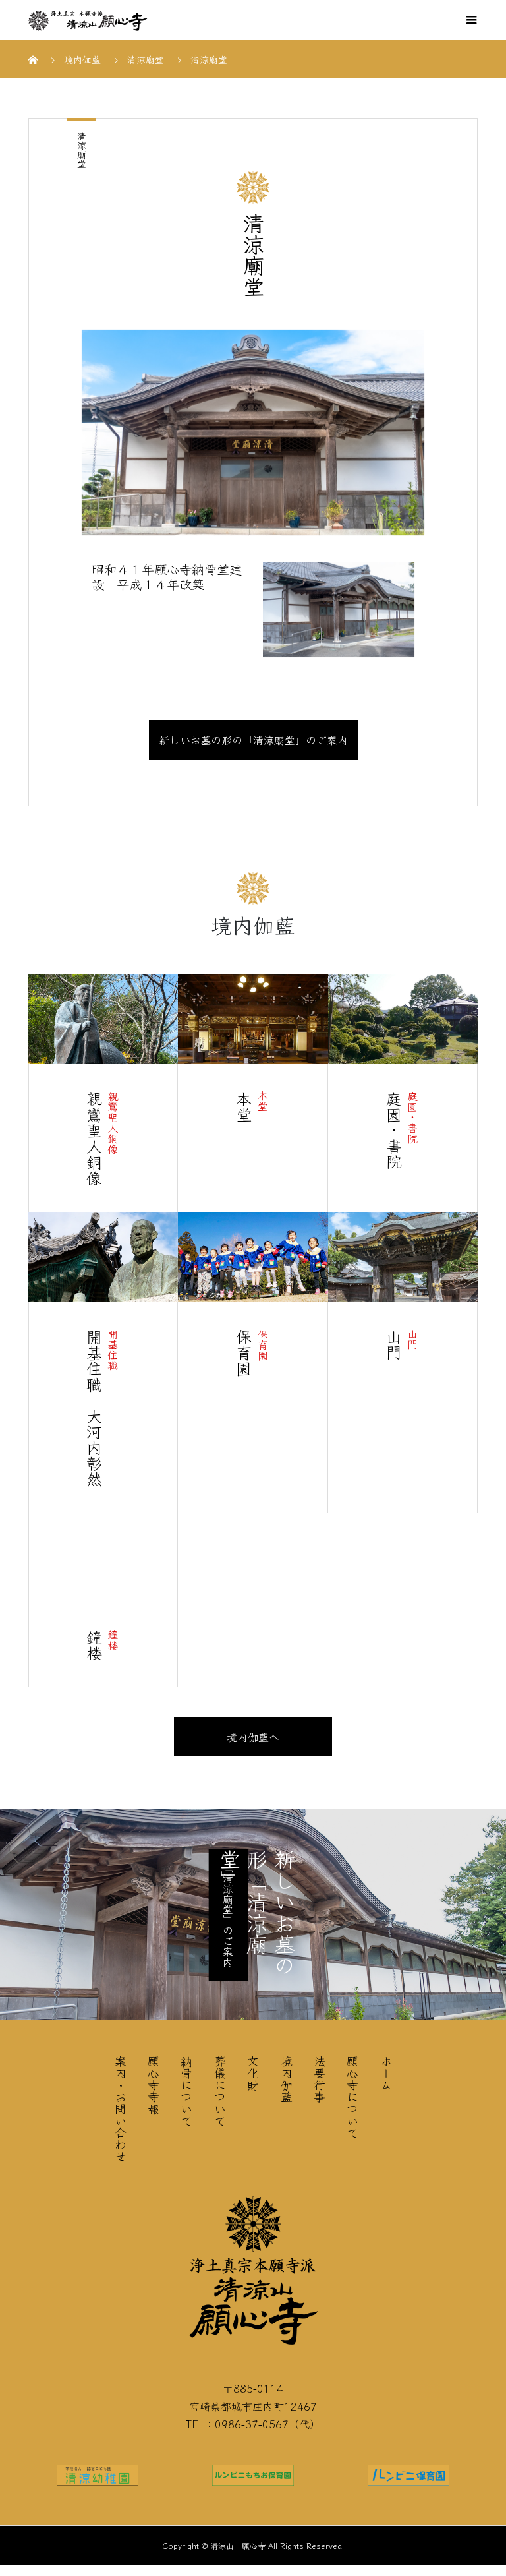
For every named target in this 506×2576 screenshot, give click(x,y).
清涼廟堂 (82, 150)
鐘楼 (113, 1640)
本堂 (263, 1101)
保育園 (263, 1344)
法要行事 (320, 2079)
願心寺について (352, 2097)
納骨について (186, 2091)
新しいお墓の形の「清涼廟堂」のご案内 (253, 740)
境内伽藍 (287, 2079)
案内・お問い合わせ (121, 2109)
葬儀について (220, 2091)
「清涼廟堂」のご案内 (228, 1915)
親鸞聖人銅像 (113, 1122)
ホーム (386, 2073)
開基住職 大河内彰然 (94, 1408)
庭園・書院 (412, 1117)
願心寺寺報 (154, 2085)
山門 (412, 1339)
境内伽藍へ (253, 1737)
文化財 (253, 2073)
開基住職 (113, 1350)
